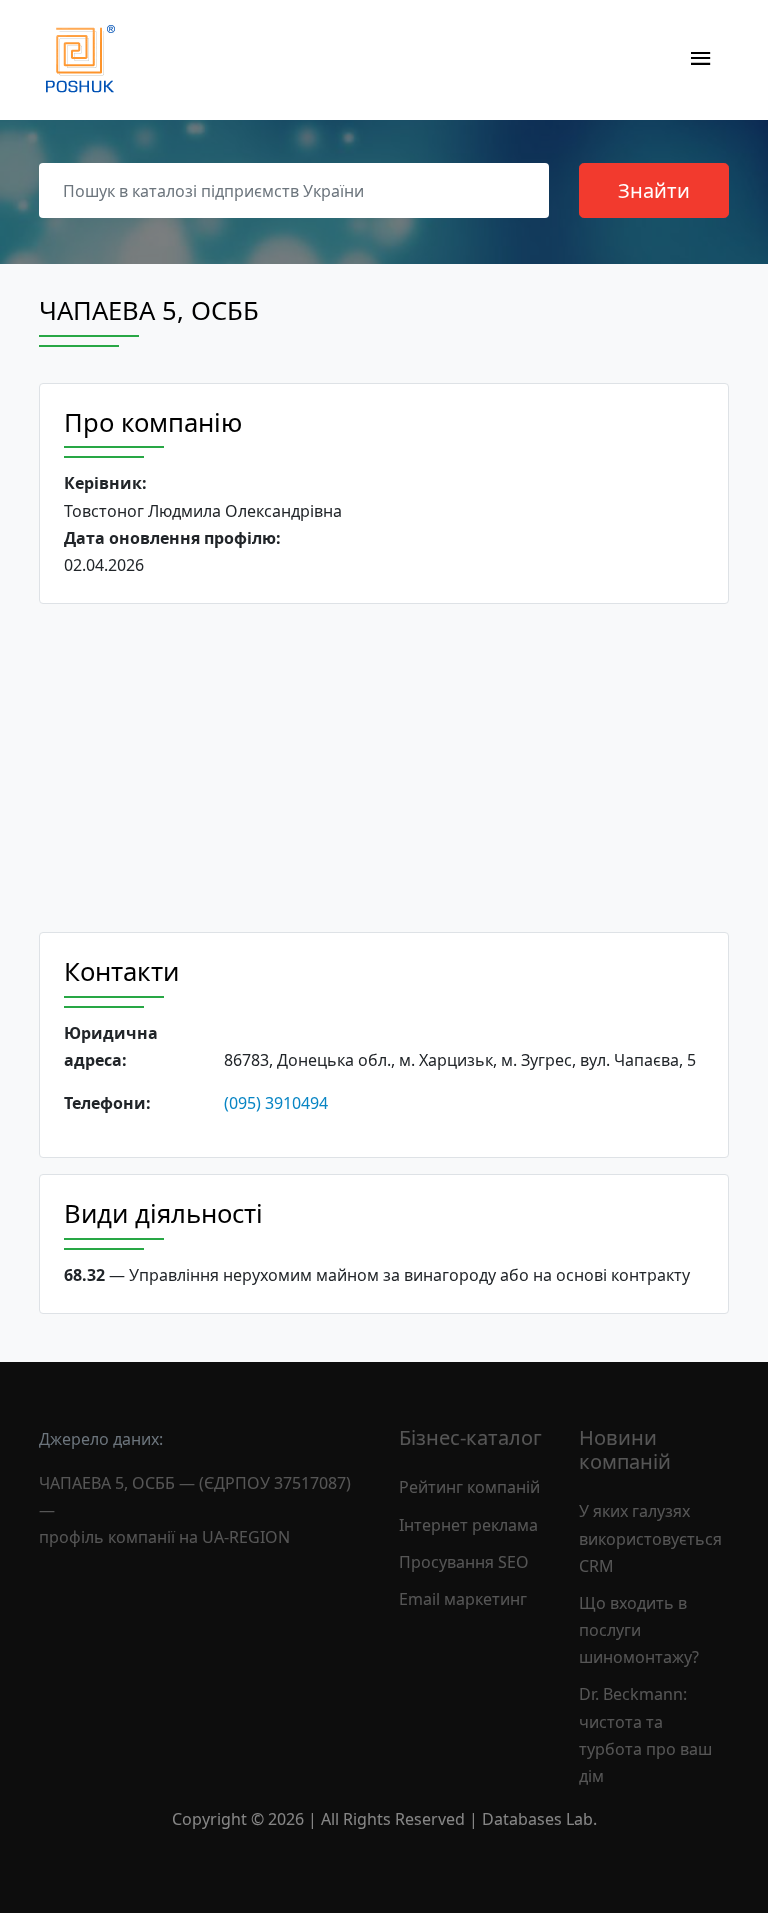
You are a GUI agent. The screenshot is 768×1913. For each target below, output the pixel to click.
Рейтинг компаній (469, 1487)
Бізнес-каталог (470, 1437)
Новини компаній (625, 1449)
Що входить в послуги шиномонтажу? (639, 1630)
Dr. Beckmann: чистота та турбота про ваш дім (645, 1735)
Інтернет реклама (468, 1525)
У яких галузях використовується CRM (650, 1538)
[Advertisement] (384, 768)
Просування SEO (464, 1562)
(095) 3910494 (276, 1103)
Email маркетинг (463, 1599)
